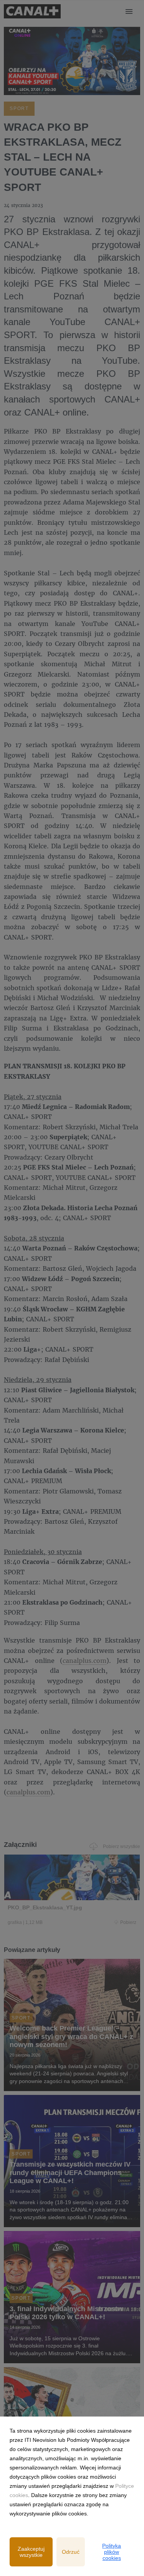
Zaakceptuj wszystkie (31, 2552)
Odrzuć (71, 2552)
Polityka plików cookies (112, 2552)
